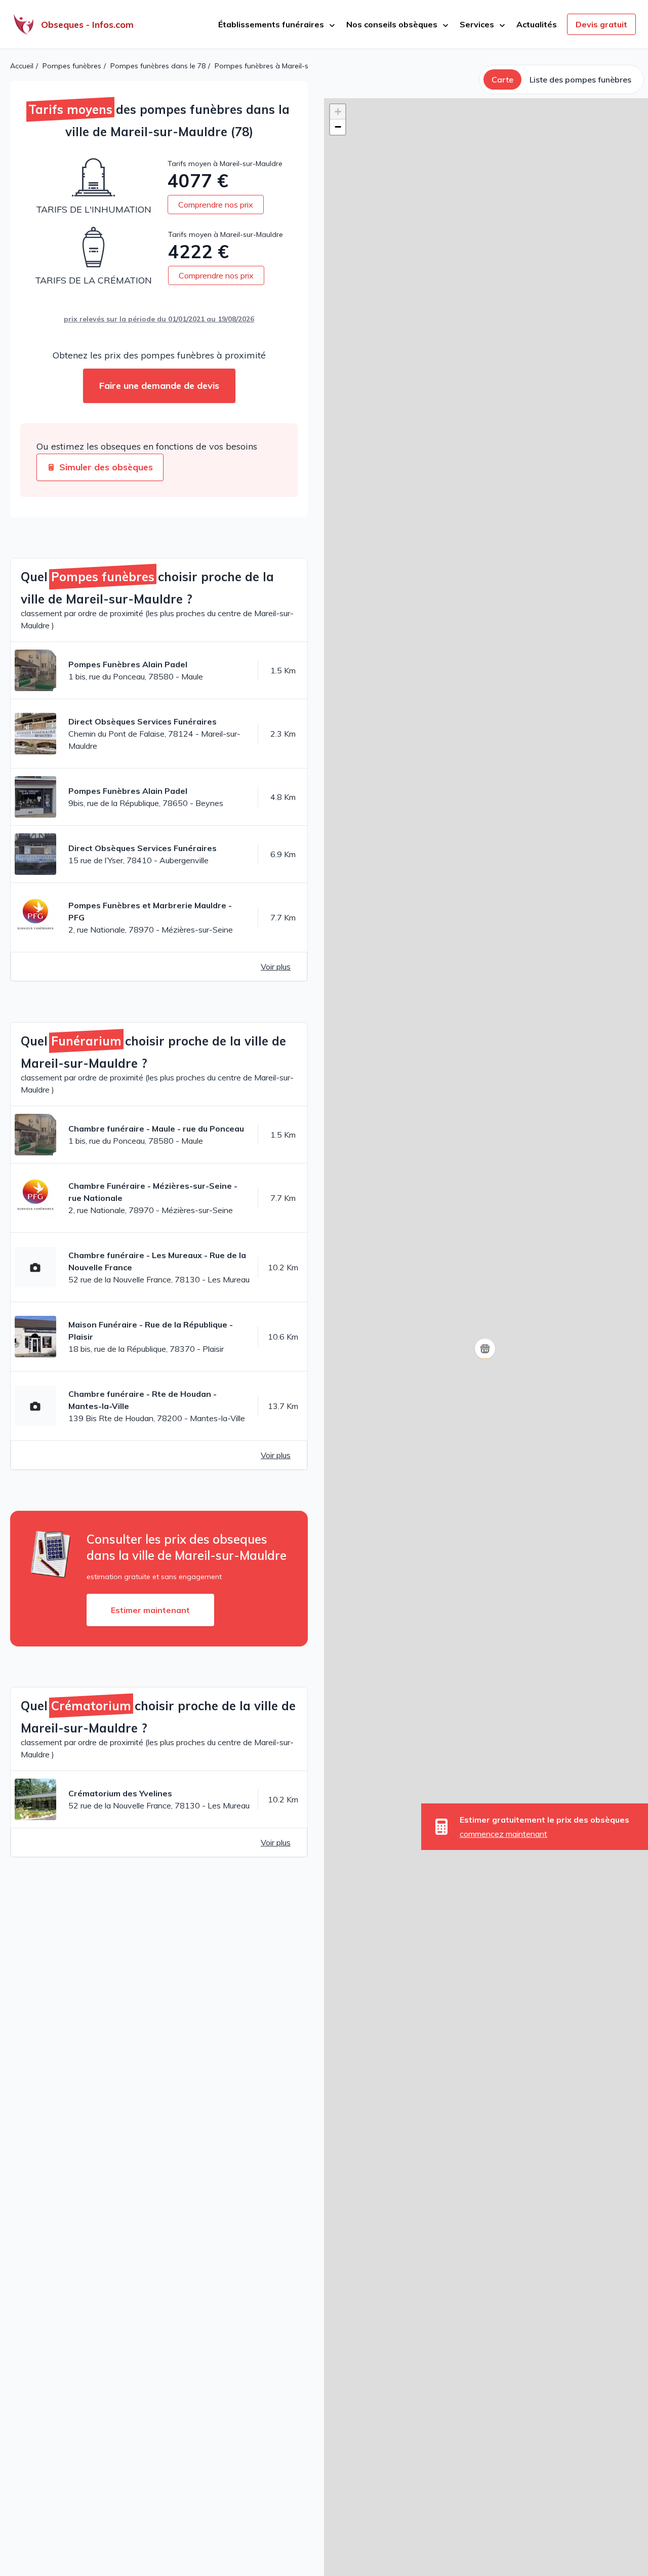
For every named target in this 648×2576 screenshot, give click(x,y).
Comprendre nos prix (216, 205)
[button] (486, 1362)
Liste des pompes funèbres (580, 79)
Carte (502, 79)
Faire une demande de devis (159, 386)
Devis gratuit (601, 24)
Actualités (537, 24)
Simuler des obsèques (106, 467)
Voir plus (276, 967)
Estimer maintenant (150, 1610)
